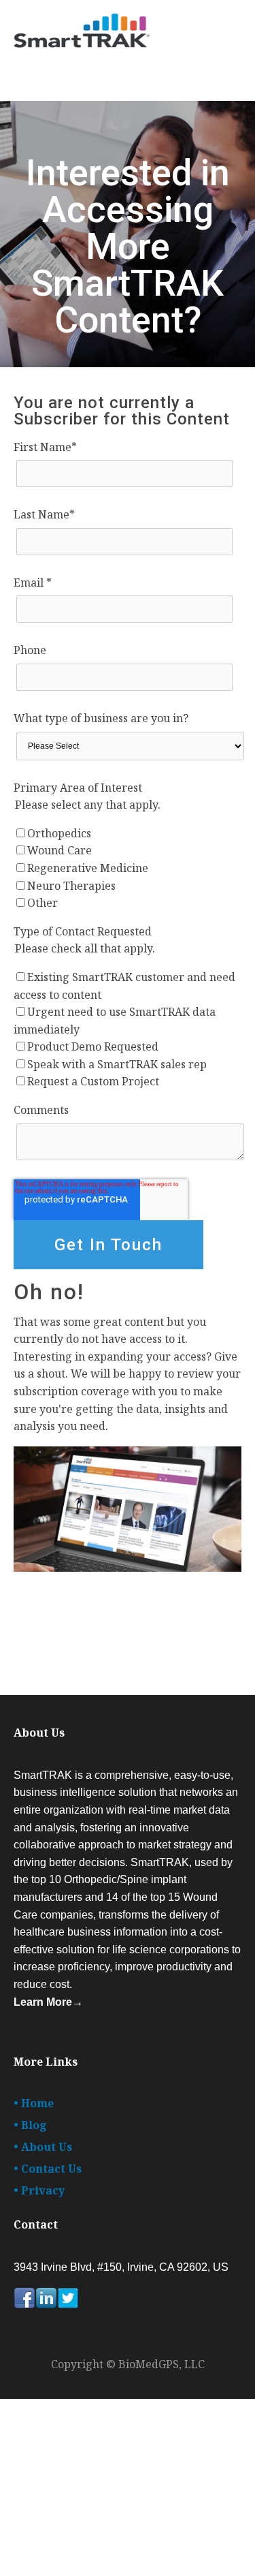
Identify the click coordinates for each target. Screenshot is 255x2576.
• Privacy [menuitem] (39, 2190)
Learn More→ (48, 2002)
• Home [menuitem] (34, 2103)
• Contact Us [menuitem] (48, 2169)
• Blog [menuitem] (30, 2125)
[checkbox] (128, 869)
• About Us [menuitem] (43, 2147)
